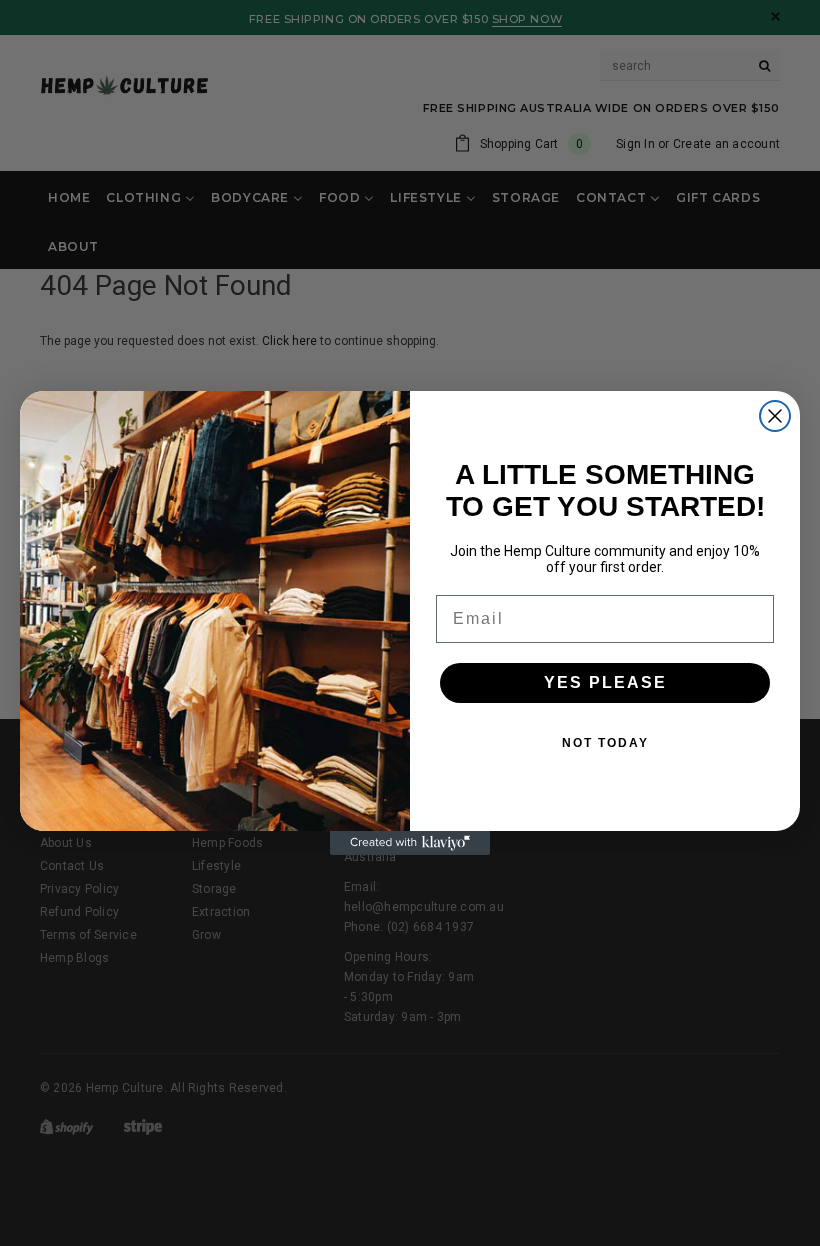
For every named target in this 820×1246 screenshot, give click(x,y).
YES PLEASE (605, 682)
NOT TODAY (605, 743)
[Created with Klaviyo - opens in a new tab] (410, 843)
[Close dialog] (775, 416)
